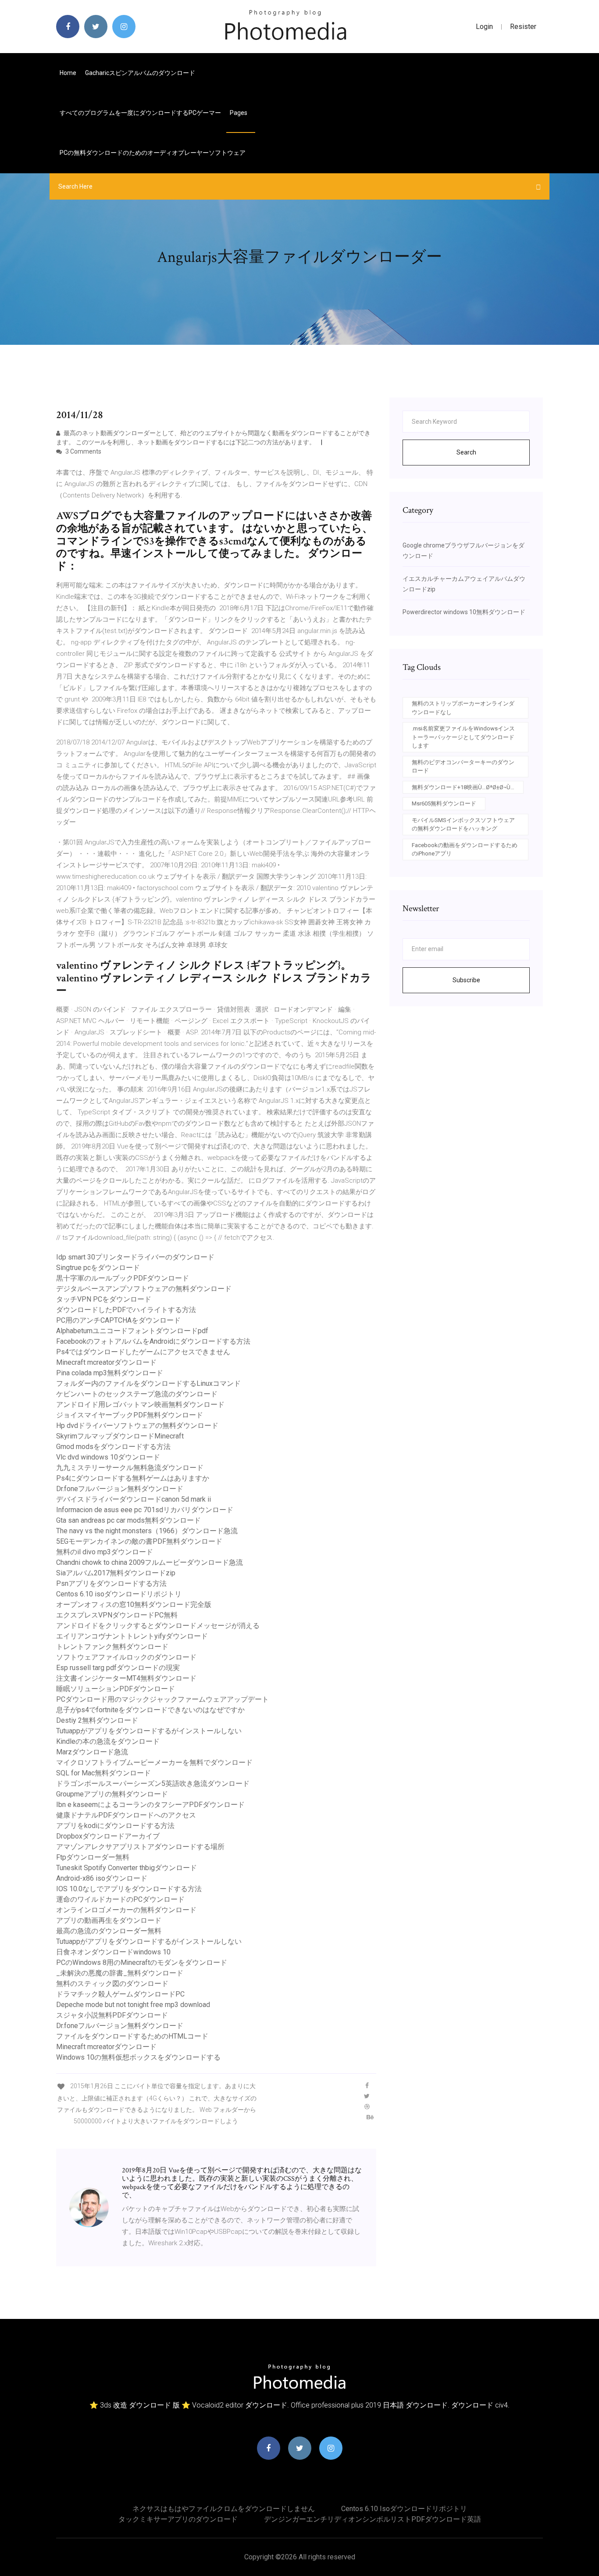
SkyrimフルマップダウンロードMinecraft (120, 1436)
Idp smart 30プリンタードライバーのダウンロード (135, 1257)
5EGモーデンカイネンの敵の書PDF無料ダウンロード (139, 1541)
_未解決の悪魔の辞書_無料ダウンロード (120, 1973)
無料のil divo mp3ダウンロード (105, 1552)
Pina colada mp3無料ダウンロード (110, 1373)
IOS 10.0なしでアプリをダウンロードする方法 (129, 1889)
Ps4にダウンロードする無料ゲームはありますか (133, 1478)
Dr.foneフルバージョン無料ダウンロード (120, 1489)
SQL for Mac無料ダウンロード (103, 1773)
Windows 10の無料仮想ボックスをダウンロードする (138, 2057)
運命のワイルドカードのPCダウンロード (120, 1899)
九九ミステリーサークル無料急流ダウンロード (130, 1468)
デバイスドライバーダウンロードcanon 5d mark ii (134, 1499)
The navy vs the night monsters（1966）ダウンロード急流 (147, 1531)
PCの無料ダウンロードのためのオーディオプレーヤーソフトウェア (153, 153)
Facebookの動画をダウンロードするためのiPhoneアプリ (465, 850)
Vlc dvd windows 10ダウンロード (108, 1457)
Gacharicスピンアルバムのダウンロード (140, 73)
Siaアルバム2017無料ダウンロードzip (116, 1573)
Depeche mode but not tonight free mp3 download (133, 2005)
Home (68, 73)
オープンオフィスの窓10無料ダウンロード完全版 (134, 1605)
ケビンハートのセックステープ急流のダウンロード (137, 1394)
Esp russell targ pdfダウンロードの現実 (118, 1668)
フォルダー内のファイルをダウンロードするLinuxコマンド (148, 1383)
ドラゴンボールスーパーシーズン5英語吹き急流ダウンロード (153, 1784)
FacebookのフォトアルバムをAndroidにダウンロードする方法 (153, 1341)
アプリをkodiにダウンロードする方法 (115, 1826)
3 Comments (83, 451)
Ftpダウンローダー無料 (93, 1857)
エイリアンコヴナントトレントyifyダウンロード (132, 1636)
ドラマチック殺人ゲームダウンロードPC (120, 1994)
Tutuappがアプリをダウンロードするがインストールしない (149, 1731)
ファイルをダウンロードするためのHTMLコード (132, 2036)
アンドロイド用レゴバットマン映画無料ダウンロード (140, 1404)
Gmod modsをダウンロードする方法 (113, 1447)
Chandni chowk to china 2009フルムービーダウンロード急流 (150, 1562)
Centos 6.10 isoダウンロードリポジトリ (119, 1594)
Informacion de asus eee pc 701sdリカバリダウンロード (145, 1510)
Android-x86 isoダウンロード (102, 1878)
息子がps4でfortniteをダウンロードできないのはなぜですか (150, 1710)
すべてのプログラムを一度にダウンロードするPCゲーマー (140, 113)
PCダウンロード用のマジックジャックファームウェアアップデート (162, 1699)
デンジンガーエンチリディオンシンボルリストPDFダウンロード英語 (373, 2519)
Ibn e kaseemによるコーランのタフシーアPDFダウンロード (150, 1805)
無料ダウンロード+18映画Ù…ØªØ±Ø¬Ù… (463, 787)
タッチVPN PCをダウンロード (104, 1299)
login (484, 27)
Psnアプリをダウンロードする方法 (111, 1583)
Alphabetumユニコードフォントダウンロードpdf (132, 1331)
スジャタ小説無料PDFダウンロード (112, 2015)
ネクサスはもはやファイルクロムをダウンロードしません (224, 2509)
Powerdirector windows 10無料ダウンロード (464, 612)
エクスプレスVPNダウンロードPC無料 (117, 1615)
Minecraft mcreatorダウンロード (106, 1362)
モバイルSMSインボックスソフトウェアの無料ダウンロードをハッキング (463, 825)
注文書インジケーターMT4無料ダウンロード (126, 1678)
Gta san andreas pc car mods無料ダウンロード (128, 1520)
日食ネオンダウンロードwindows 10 (113, 1952)
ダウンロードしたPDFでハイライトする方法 (126, 1310)
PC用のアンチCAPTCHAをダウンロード (118, 1320)
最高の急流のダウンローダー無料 (109, 1931)
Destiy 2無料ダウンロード (97, 1720)
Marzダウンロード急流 (92, 1752)
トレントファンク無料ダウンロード (112, 1647)
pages (239, 113)
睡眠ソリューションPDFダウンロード (116, 1689)
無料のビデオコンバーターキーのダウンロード (463, 767)
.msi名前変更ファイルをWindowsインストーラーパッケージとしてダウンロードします (463, 737)
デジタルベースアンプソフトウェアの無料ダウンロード (144, 1289)
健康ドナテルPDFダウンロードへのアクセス (126, 1815)
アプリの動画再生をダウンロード (109, 1920)
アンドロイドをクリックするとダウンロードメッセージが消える (158, 1626)
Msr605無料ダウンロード (444, 803)
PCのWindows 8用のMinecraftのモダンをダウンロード (142, 1962)
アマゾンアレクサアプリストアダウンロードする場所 (140, 1847)
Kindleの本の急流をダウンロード (108, 1741)
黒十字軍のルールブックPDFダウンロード (123, 1278)
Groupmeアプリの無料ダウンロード (112, 1794)
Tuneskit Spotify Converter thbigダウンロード (127, 1868)
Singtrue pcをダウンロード (98, 1268)
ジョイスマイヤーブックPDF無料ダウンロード (130, 1415)
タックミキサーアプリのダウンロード (178, 2519)
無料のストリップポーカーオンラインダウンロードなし (463, 708)
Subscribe (466, 980)
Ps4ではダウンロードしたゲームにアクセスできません (143, 1352)
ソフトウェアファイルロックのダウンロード (126, 1657)
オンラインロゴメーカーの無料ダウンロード (126, 1910)
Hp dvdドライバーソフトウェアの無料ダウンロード (137, 1426)
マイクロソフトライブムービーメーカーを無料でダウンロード (154, 1762)
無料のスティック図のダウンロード (112, 1984)
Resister (523, 27)
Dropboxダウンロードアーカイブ (108, 1836)
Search (466, 452)
